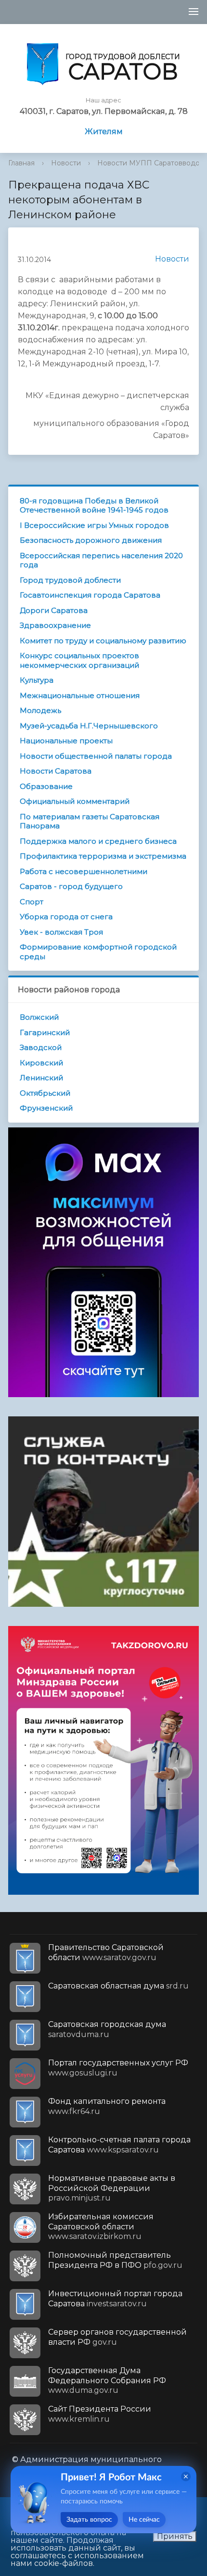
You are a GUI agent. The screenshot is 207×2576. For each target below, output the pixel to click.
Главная (21, 163)
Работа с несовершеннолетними (84, 871)
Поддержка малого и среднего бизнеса (98, 841)
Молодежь (40, 710)
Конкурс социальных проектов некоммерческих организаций (79, 660)
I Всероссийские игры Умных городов (94, 525)
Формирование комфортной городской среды (98, 952)
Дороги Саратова (54, 610)
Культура (37, 680)
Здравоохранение (55, 625)
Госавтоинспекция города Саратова (90, 595)
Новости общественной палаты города (96, 756)
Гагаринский (45, 1032)
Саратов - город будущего (71, 886)
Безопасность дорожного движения (91, 540)
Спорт (32, 902)
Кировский (41, 1063)
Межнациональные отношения (80, 695)
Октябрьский (45, 1093)
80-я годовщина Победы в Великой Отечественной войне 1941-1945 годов (94, 506)
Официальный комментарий (75, 801)
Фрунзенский (46, 1108)
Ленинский (41, 1078)
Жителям (104, 131)
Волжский (39, 1017)
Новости (66, 163)
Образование (46, 786)
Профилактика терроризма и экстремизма (103, 856)
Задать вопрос (89, 2520)
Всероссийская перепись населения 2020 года (101, 560)
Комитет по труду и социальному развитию (103, 641)
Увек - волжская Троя (61, 932)
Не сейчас (144, 2520)
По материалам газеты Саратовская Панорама (90, 821)
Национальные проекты (66, 741)
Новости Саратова (56, 771)
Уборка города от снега (66, 917)
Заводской (41, 1047)
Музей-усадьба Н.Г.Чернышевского (89, 726)
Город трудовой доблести (70, 580)
